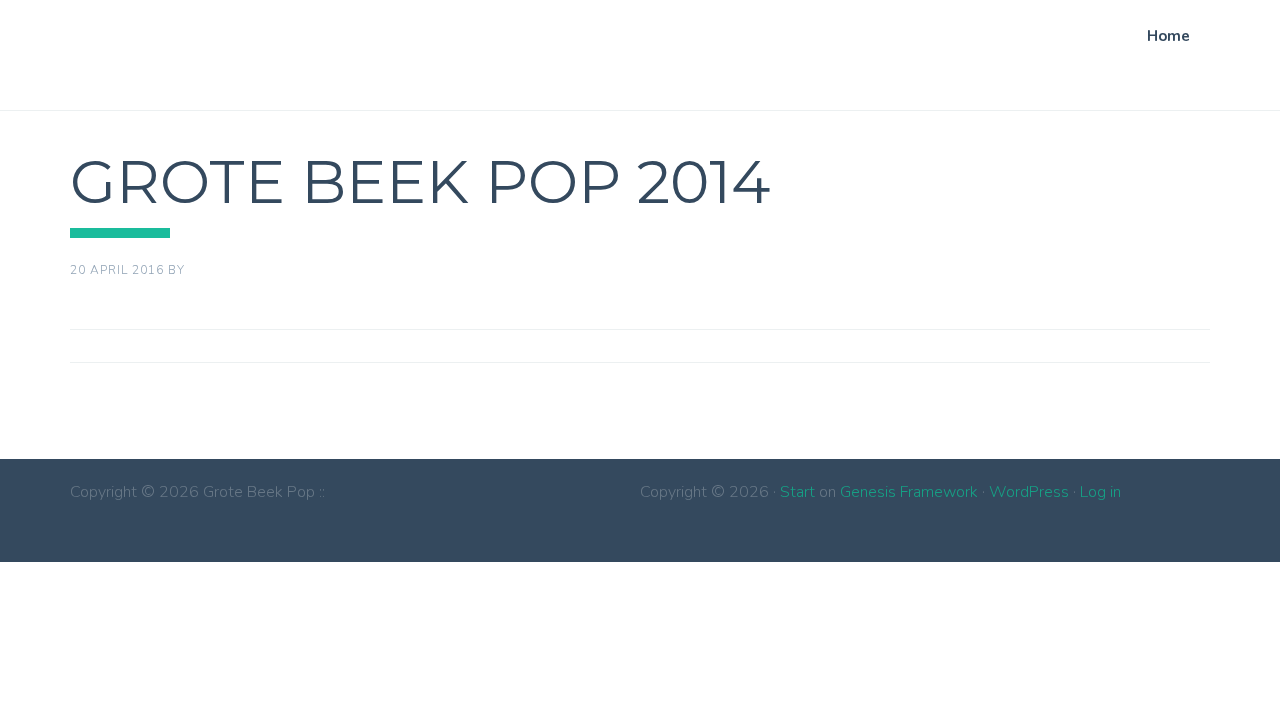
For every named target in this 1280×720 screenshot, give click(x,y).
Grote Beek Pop (126, 51)
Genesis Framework (909, 492)
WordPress (1029, 492)
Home (1168, 36)
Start (797, 492)
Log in (1100, 492)
